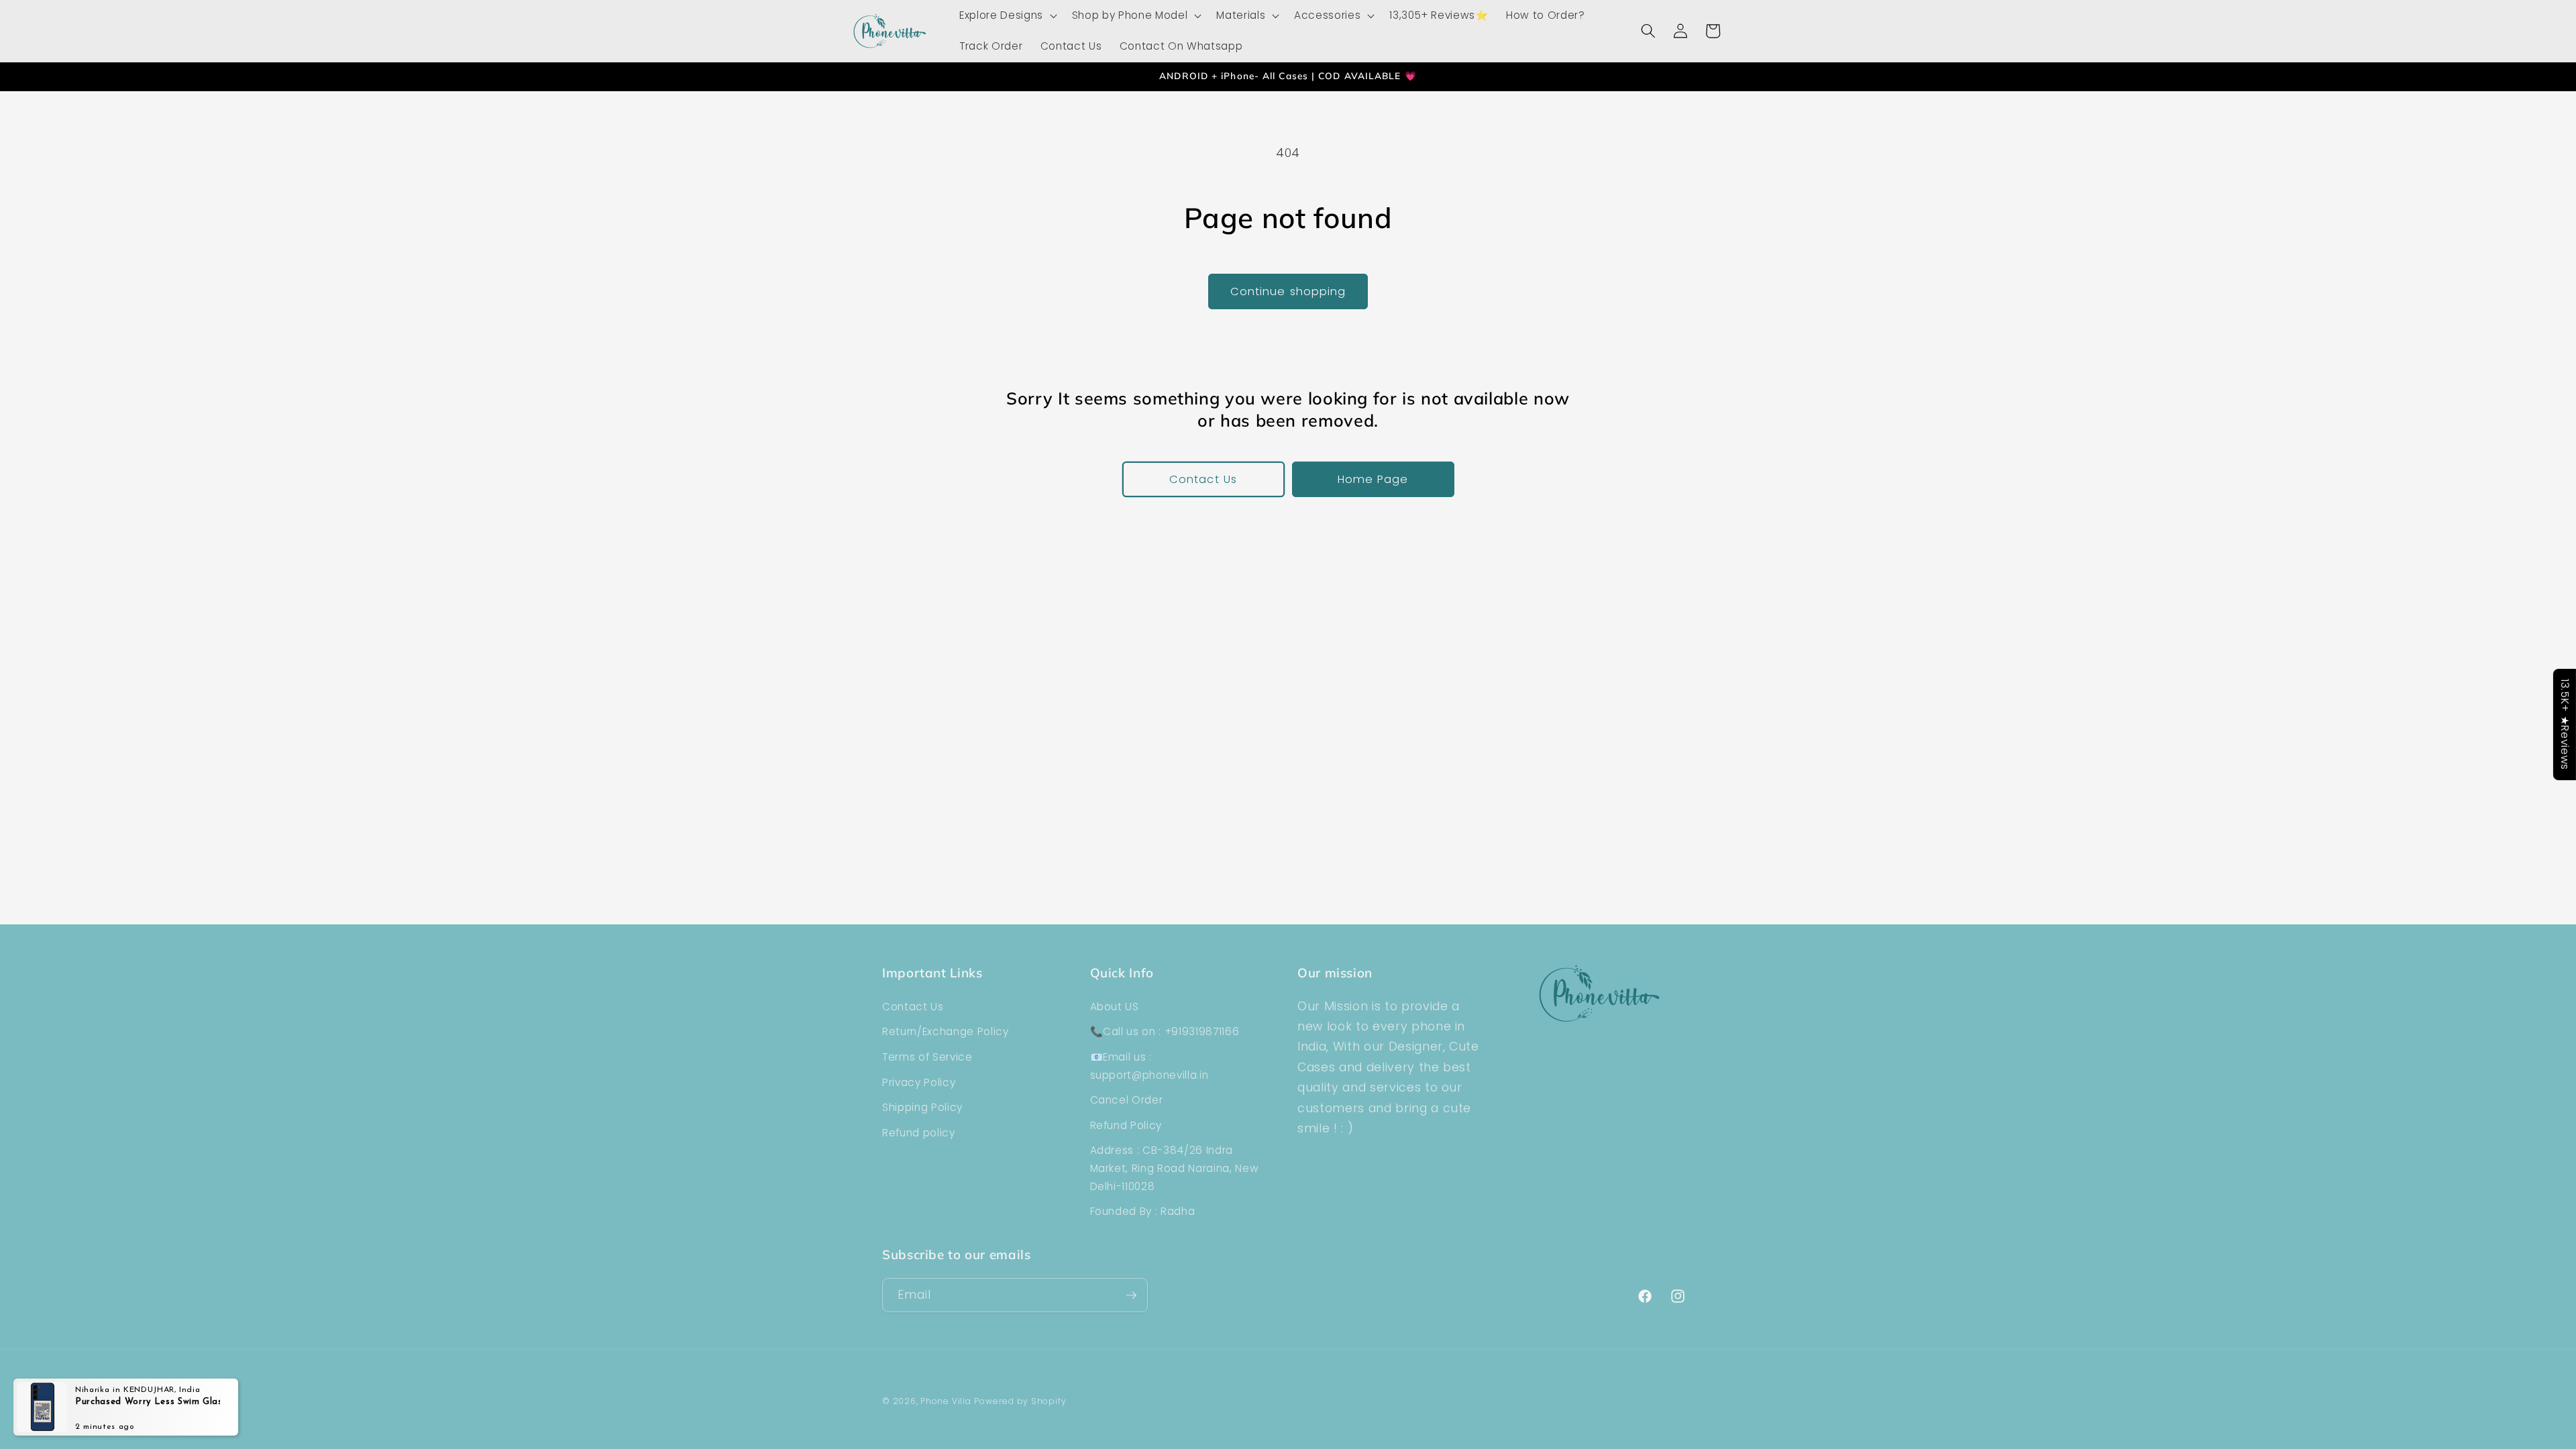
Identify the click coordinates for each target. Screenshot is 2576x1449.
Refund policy (919, 1133)
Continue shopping (1288, 291)
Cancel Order (1127, 1100)
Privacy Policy (919, 1082)
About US (1115, 1007)
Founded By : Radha (1143, 1211)
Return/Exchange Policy (946, 1031)
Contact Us (1203, 479)
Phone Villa (946, 1401)
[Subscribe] (1131, 1295)
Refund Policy (1126, 1125)
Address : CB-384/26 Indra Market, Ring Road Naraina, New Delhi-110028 (1175, 1168)
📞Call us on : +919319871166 (1165, 1031)
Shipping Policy (922, 1107)
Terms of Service (927, 1057)
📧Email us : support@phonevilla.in (1149, 1066)
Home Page (1373, 479)
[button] (1007, 15)
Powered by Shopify (1020, 1401)
